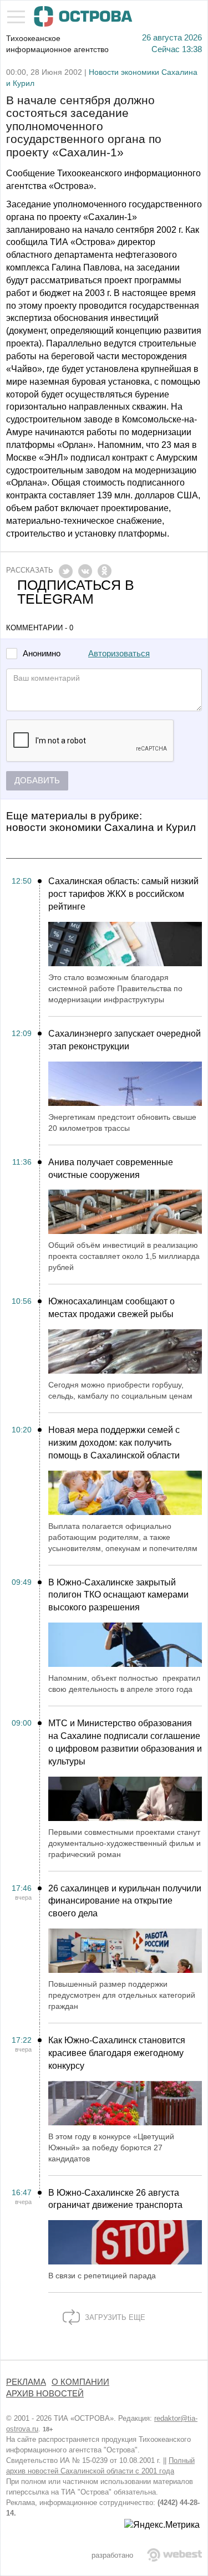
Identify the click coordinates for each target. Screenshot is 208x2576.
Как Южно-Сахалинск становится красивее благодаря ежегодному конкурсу (117, 2053)
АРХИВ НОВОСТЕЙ (45, 2394)
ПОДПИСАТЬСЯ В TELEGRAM (76, 592)
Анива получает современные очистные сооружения (111, 1169)
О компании (80, 2382)
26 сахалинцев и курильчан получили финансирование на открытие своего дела (125, 1901)
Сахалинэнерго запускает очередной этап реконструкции (125, 1040)
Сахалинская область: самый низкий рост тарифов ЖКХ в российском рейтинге (123, 894)
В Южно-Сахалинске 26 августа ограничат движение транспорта (115, 2199)
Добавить (37, 781)
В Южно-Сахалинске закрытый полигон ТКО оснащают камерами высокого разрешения (118, 1595)
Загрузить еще (114, 2317)
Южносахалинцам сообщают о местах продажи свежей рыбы (111, 1308)
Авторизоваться (119, 654)
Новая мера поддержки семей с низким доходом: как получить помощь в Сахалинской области (114, 1443)
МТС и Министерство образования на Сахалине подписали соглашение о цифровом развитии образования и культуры (125, 1742)
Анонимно (42, 654)
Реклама (26, 2382)
